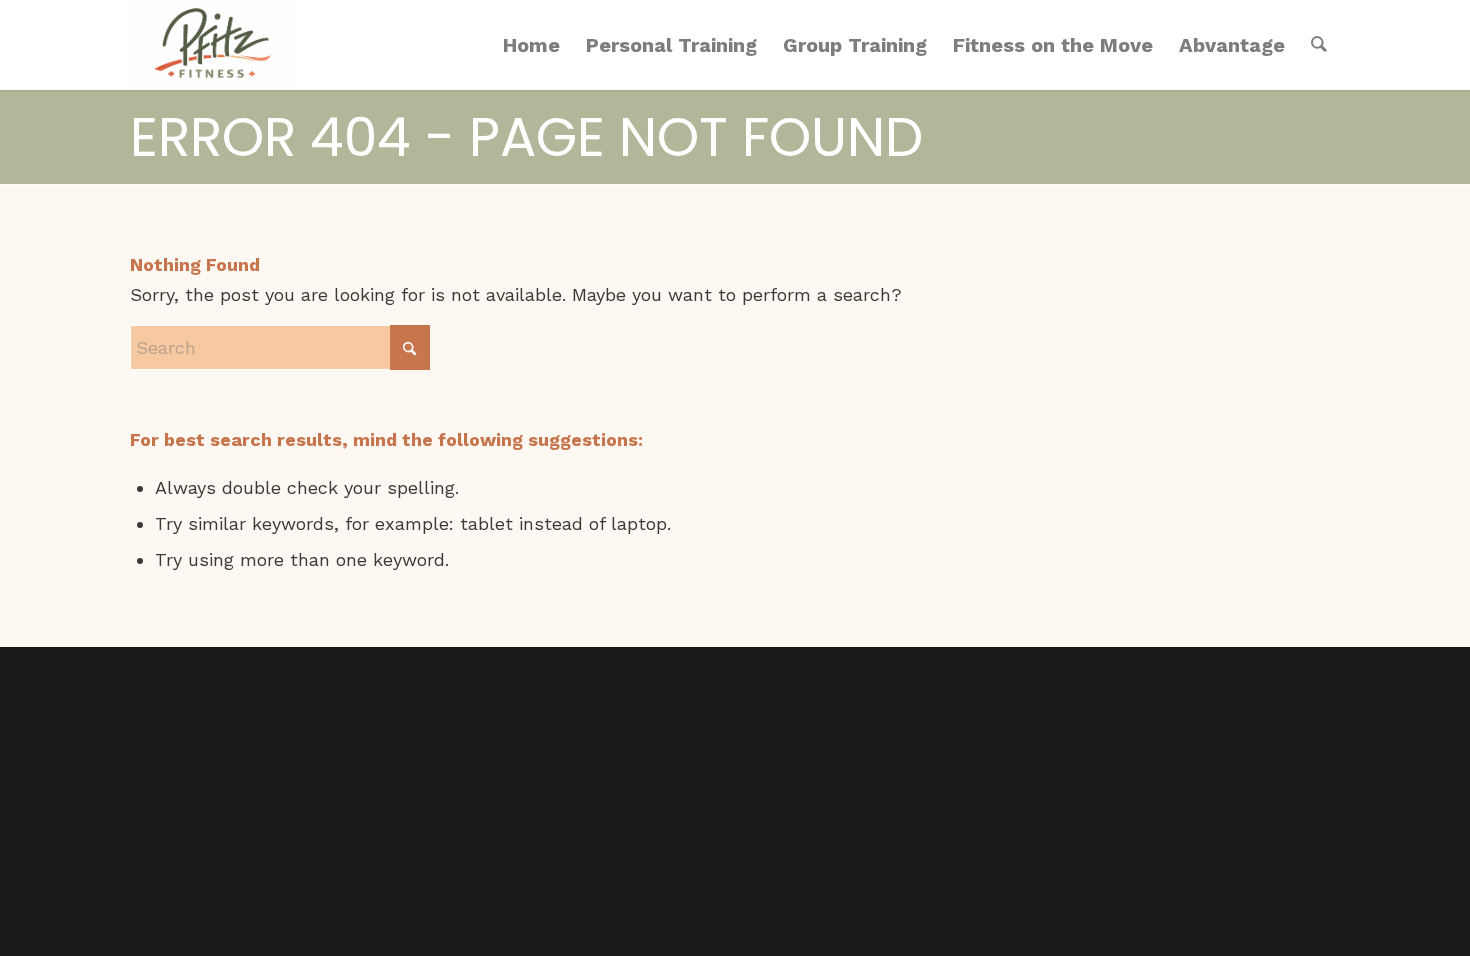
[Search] (1319, 45)
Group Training (855, 45)
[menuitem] (1319, 45)
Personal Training (671, 45)
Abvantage (1232, 45)
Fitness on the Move (1053, 45)
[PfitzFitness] (211, 45)
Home (531, 45)
